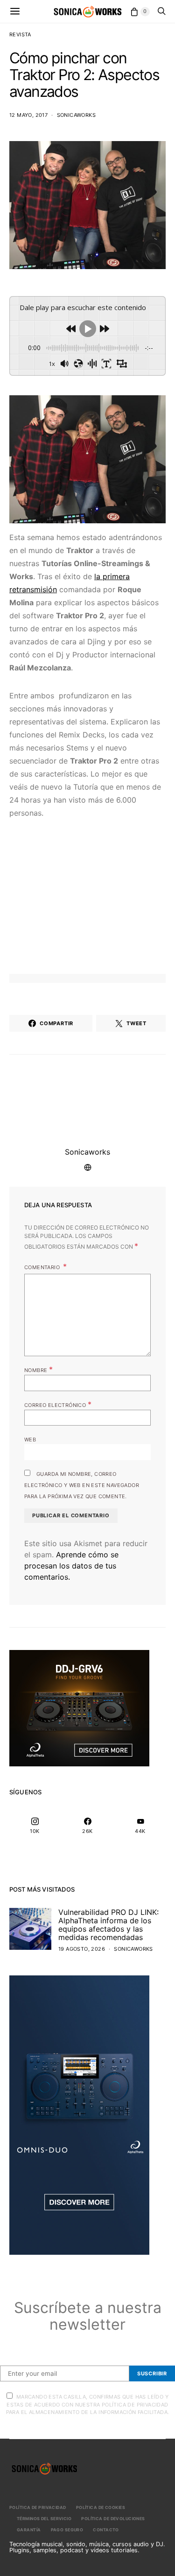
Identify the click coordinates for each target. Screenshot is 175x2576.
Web (30, 1440)
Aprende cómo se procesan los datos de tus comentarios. (71, 1566)
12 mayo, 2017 (28, 115)
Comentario (43, 1267)
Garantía (29, 2530)
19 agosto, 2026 (82, 1949)
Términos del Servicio (44, 2519)
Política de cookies (101, 2507)
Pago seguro (67, 2530)
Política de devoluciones (113, 2519)
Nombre (38, 1369)
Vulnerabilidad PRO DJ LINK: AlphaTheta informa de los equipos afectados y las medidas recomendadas (108, 1925)
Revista (20, 34)
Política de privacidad (38, 2507)
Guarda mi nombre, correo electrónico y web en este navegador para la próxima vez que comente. (82, 1485)
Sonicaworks (76, 115)
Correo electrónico (58, 1404)
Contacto (106, 2530)
